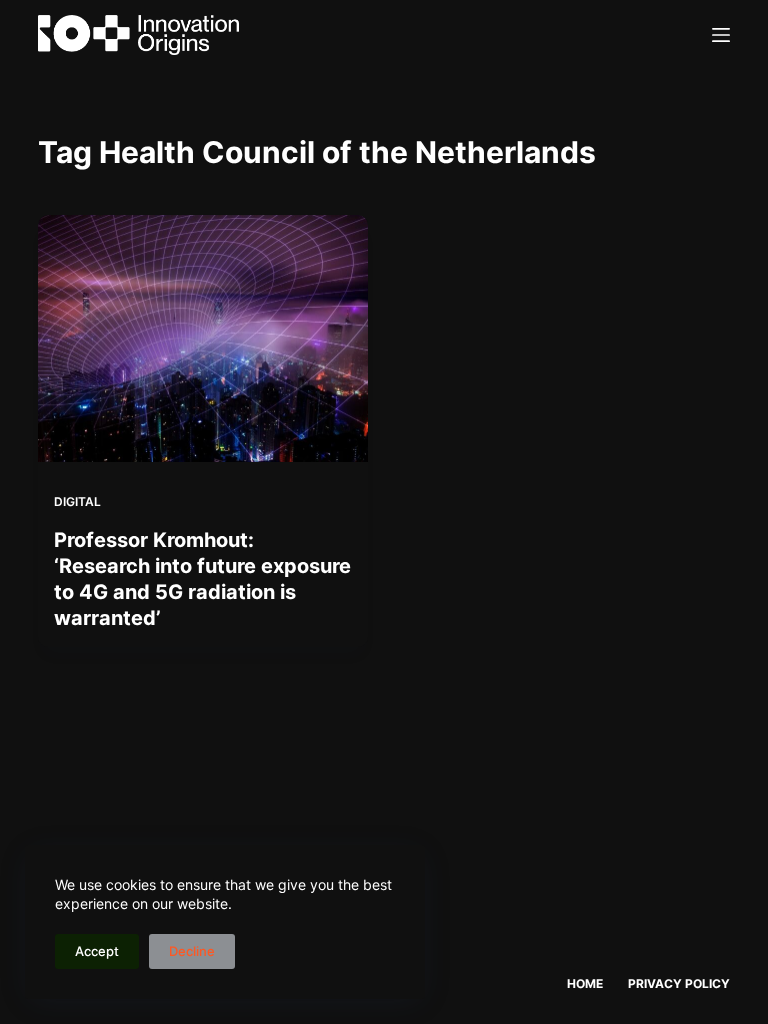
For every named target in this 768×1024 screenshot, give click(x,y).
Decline (192, 951)
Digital (77, 501)
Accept (97, 951)
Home (585, 983)
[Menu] (721, 35)
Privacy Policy (679, 983)
